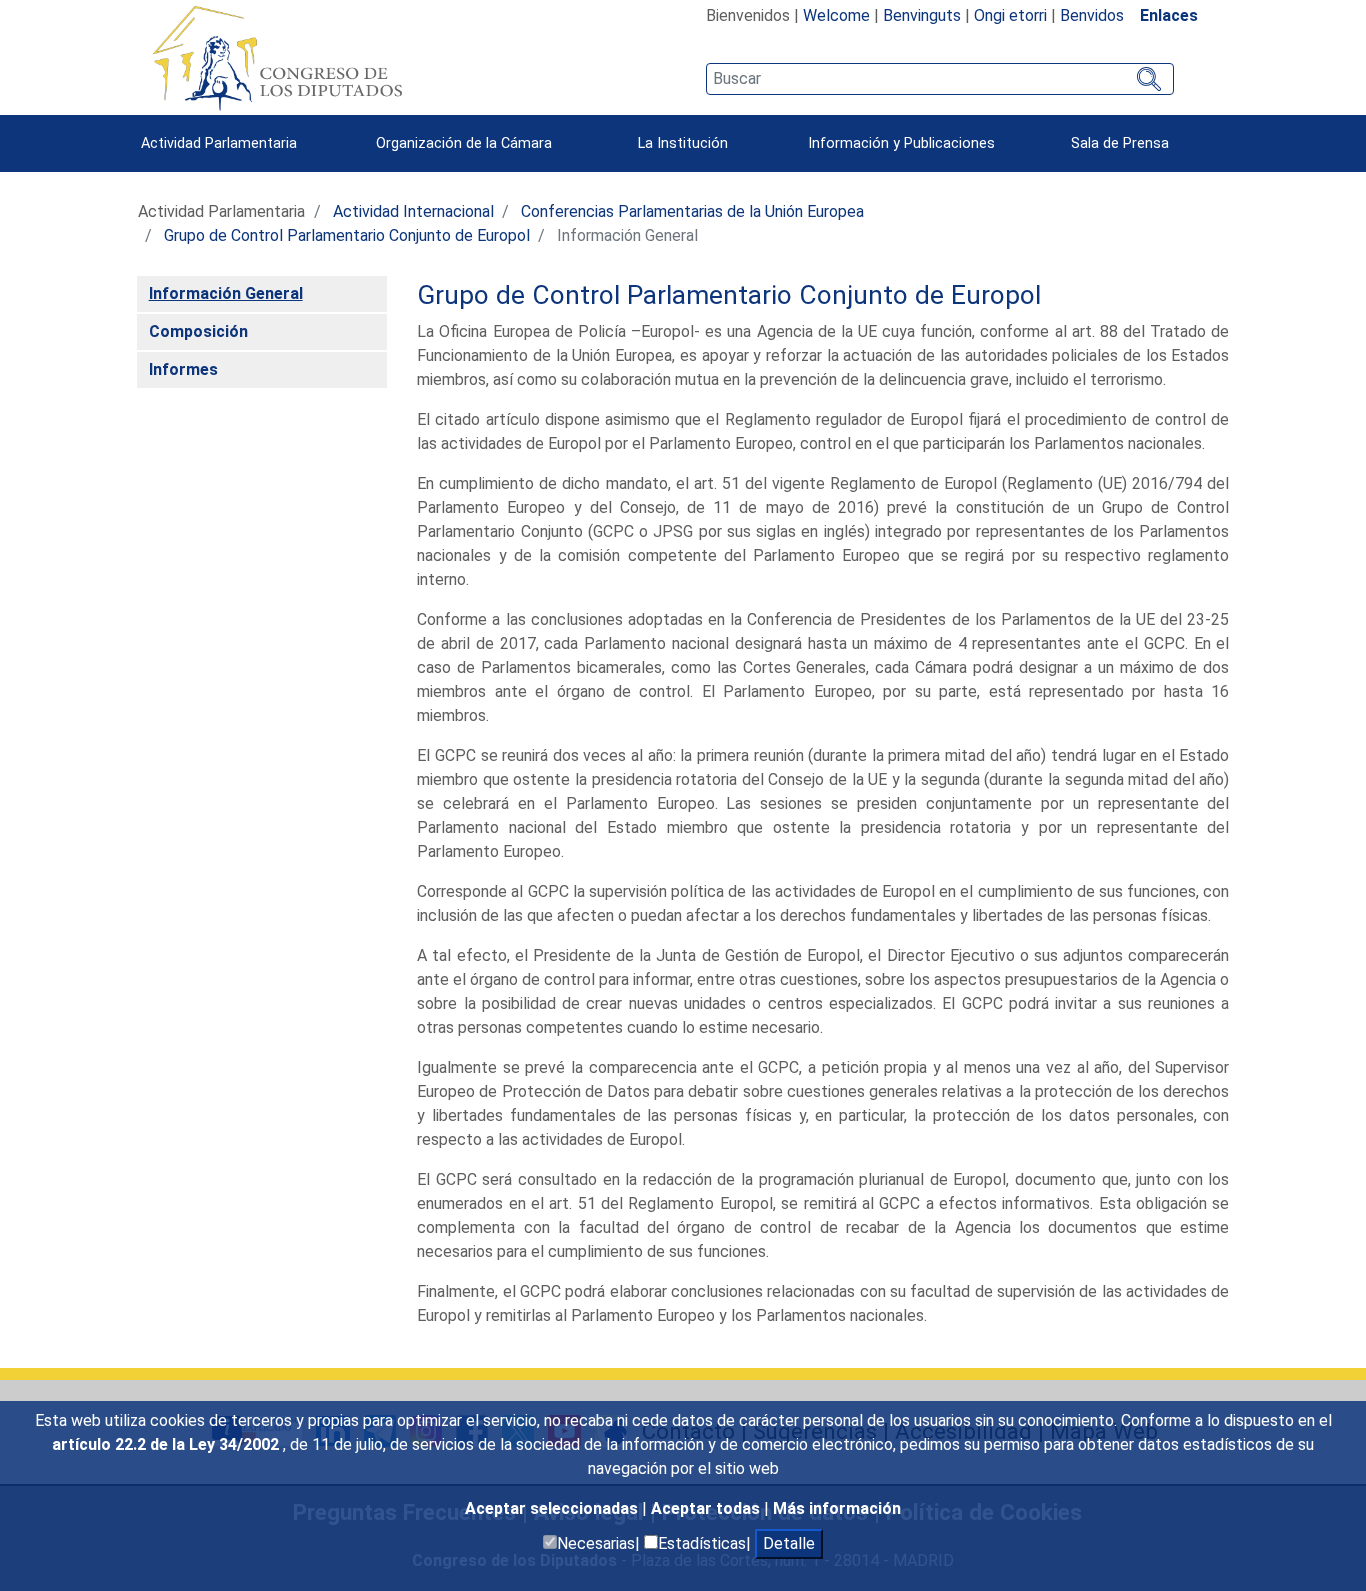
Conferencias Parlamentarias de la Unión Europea (692, 211)
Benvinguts (922, 15)
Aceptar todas (707, 1508)
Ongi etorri (1010, 15)
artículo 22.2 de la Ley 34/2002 (167, 1444)
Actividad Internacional (413, 211)
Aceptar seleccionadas (553, 1508)
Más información (837, 1508)
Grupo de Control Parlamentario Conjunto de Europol (347, 235)
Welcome (836, 15)
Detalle (789, 1543)
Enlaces (1169, 15)
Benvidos (1092, 15)
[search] (939, 79)
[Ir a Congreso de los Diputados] (277, 58)
